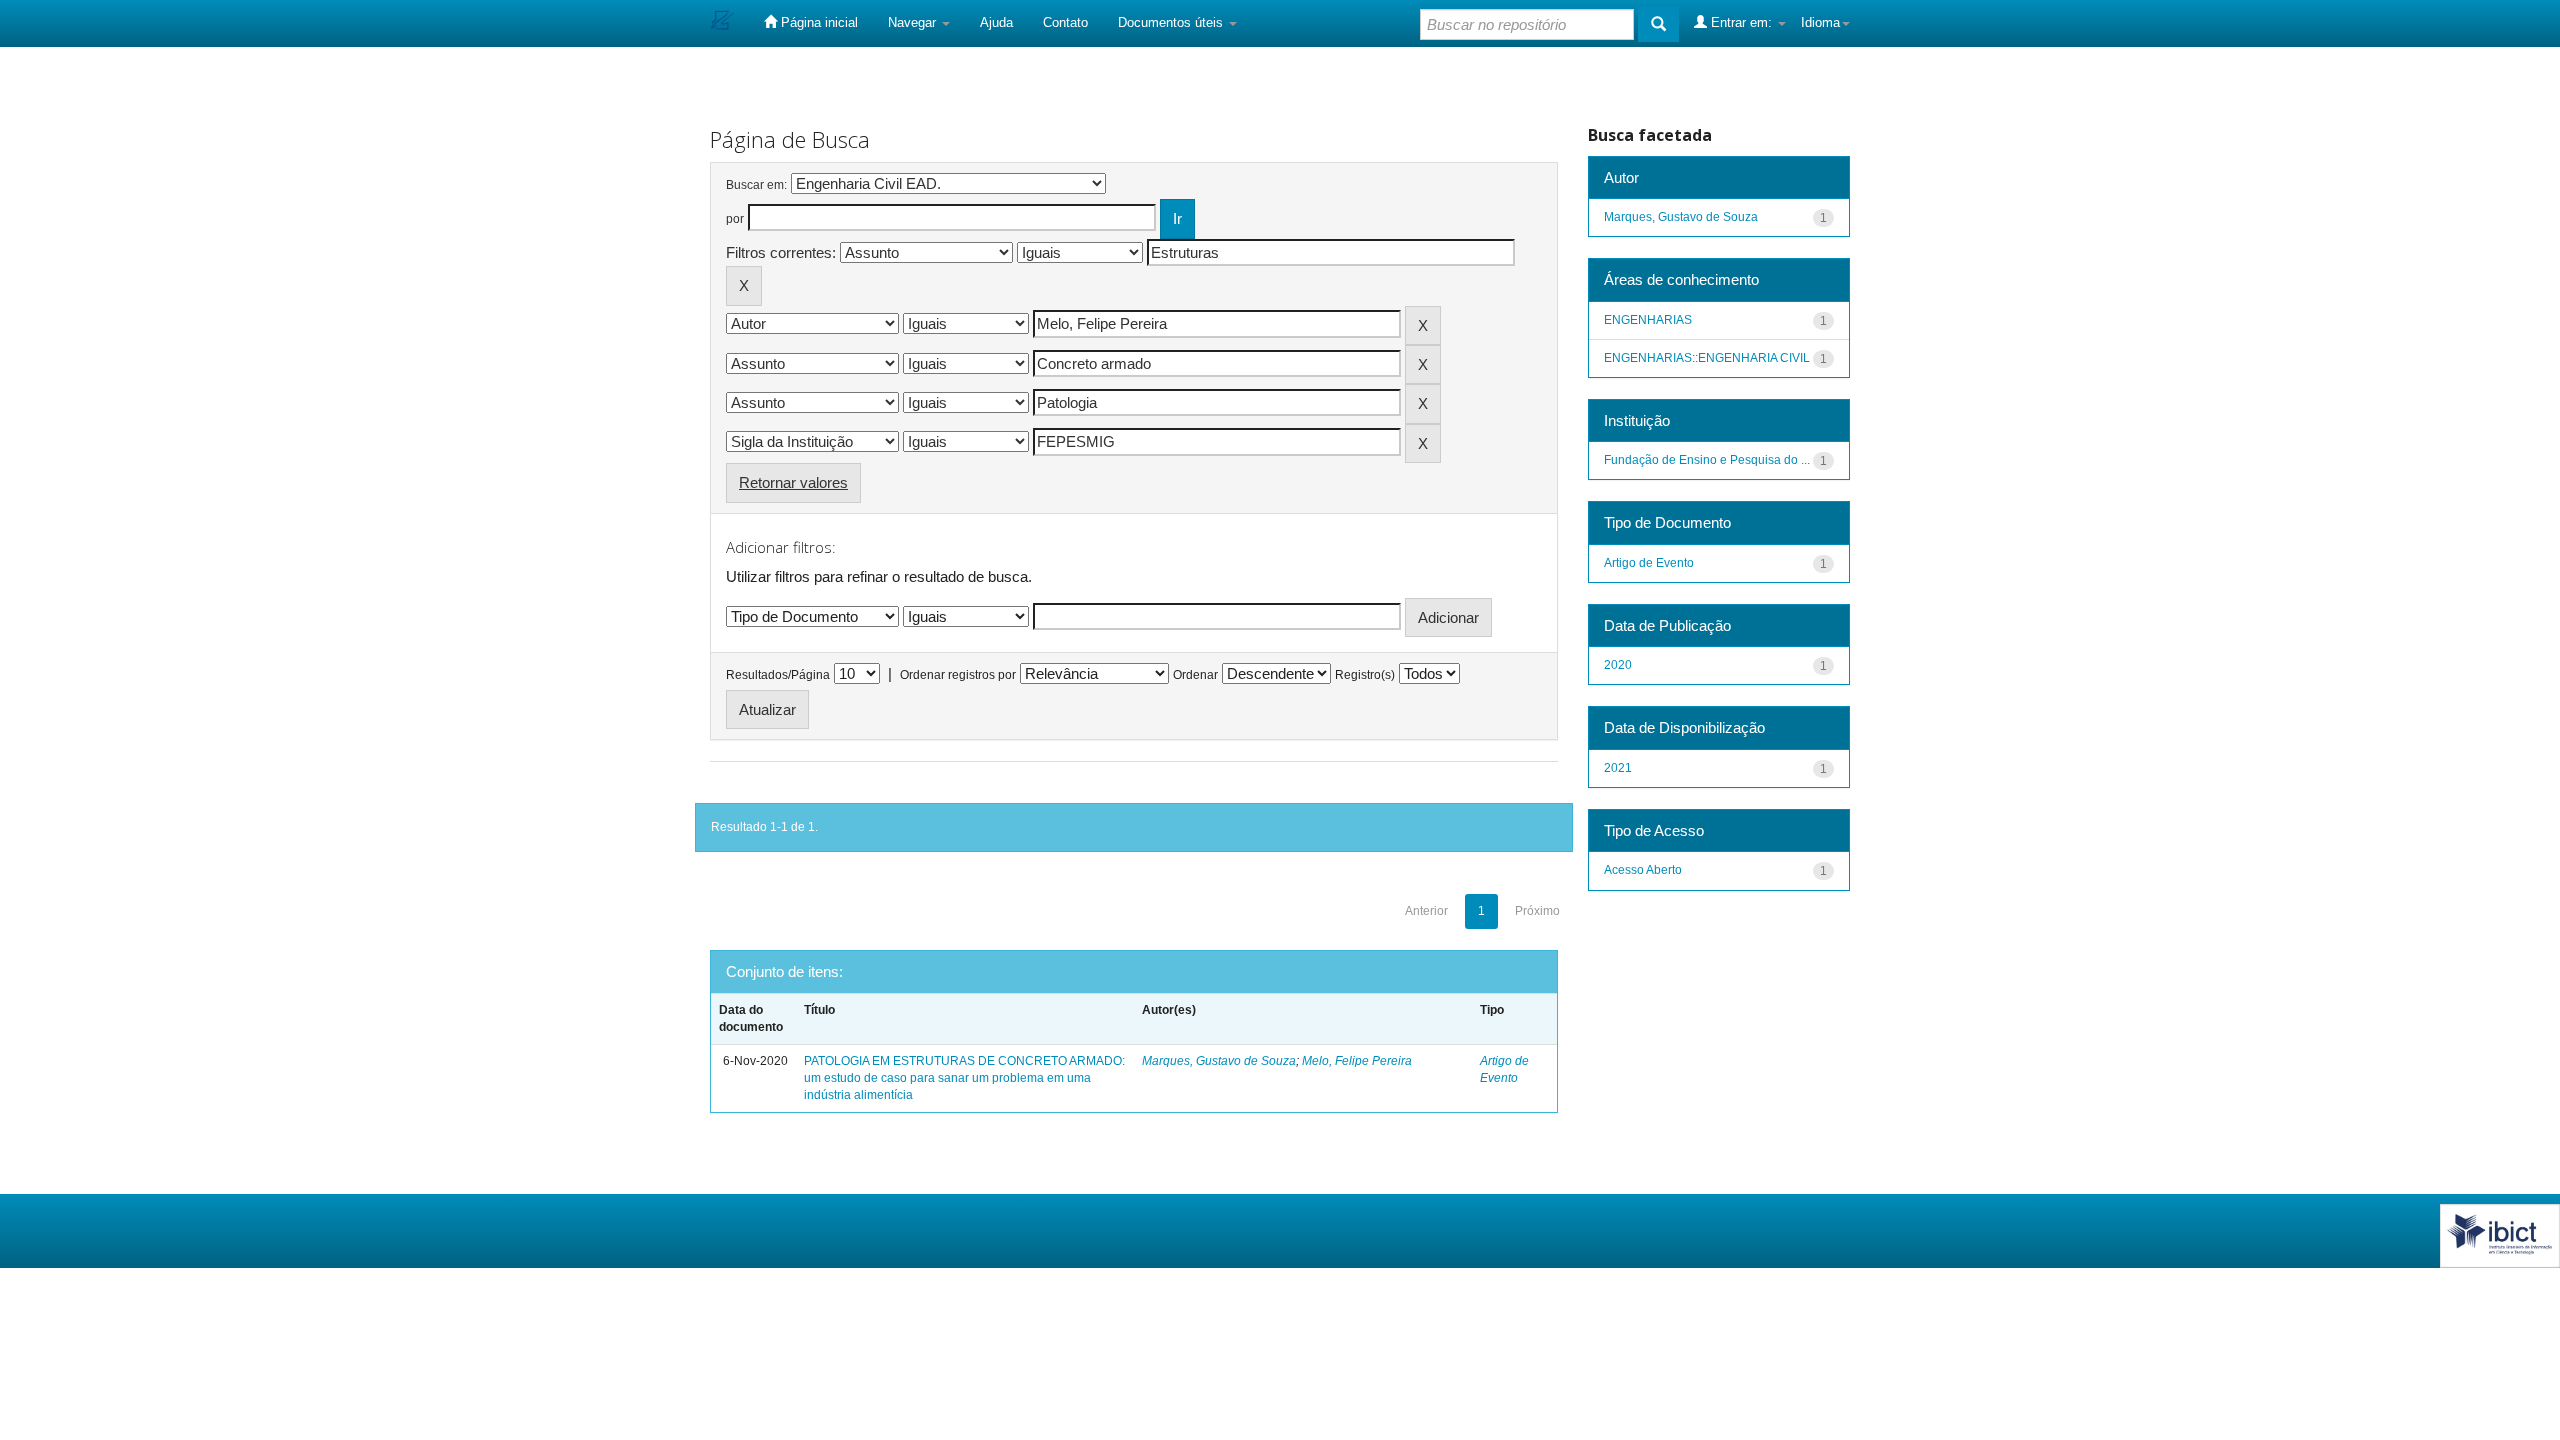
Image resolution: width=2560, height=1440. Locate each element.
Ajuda (996, 22)
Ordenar (1195, 675)
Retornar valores (793, 482)
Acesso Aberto (1643, 870)
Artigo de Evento (1649, 563)
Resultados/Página (778, 675)
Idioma (1820, 22)
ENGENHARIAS (1648, 320)
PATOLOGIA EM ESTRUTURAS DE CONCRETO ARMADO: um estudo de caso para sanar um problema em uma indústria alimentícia (964, 1078)
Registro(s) (1365, 675)
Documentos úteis (1172, 22)
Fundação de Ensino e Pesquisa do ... (1707, 460)
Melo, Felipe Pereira (1357, 1061)
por (735, 219)
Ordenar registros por (958, 675)
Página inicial (817, 22)
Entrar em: (1741, 22)
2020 (1618, 665)
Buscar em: (756, 185)
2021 (1618, 768)
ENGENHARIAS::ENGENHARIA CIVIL (1707, 358)
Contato (1065, 22)
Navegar (914, 22)
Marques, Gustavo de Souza (1219, 1061)
